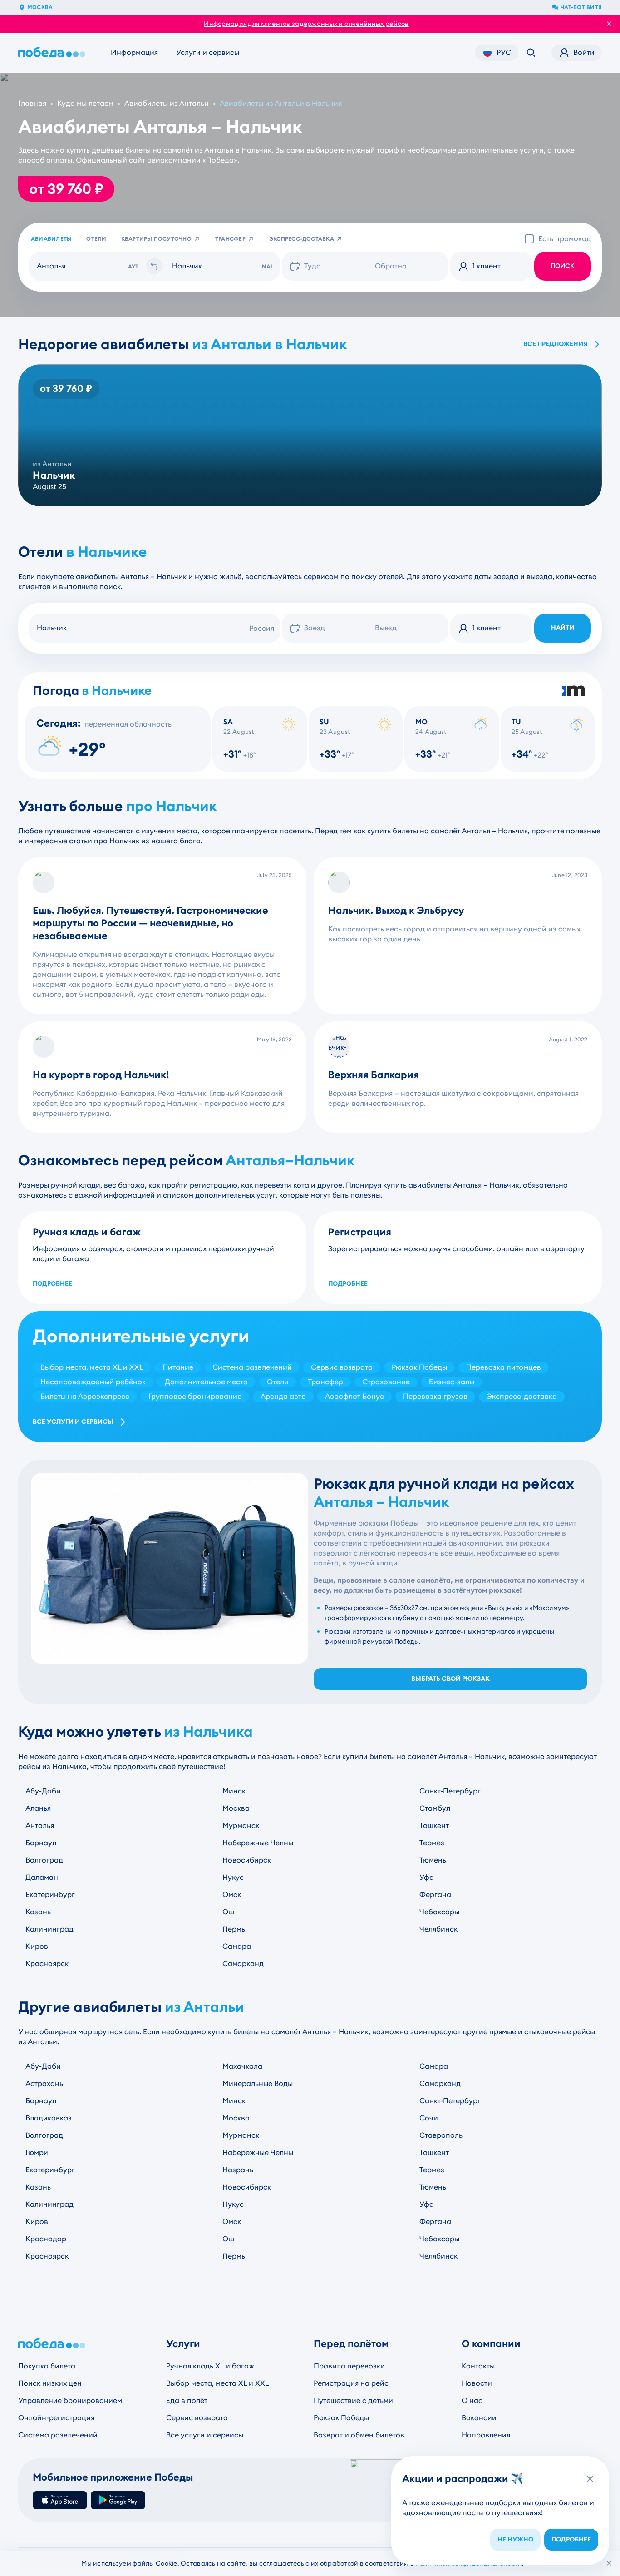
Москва (40, 7)
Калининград (49, 1929)
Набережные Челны (258, 1843)
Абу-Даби (43, 1791)
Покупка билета (47, 2366)
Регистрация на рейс (351, 2383)
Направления (486, 2435)
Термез (432, 1843)
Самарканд (243, 1964)
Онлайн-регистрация (56, 2418)
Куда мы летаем (85, 103)
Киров (37, 1946)
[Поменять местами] (154, 266)
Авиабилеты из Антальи (167, 103)
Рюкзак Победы (341, 2418)
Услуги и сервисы (208, 52)
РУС (504, 52)
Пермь (234, 1929)
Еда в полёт (187, 2400)
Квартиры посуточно (156, 239)
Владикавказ (49, 2118)
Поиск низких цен (50, 2383)
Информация (134, 52)
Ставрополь (441, 2135)
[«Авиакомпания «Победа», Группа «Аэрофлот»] (54, 53)
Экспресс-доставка (302, 239)
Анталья (40, 1825)
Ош (228, 1912)
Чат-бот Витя (581, 7)
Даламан (42, 1877)
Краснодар (46, 2239)
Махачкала (242, 2066)
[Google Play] (118, 2500)
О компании (491, 2344)
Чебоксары (439, 1912)
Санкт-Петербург (450, 1791)
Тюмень (433, 1860)
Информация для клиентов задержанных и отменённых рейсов (306, 24)
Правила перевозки (349, 2366)
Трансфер (230, 239)
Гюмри (37, 2152)
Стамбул (435, 1808)
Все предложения (555, 344)
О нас (472, 2400)
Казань (38, 1912)
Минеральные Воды (258, 2083)
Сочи (429, 2118)
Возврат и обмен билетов (359, 2435)
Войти (584, 52)
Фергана (435, 1895)
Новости (477, 2383)
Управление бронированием (70, 2400)
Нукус (233, 1877)
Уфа (427, 1877)
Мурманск (241, 1825)
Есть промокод (565, 239)
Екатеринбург (50, 1895)
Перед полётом (351, 2344)
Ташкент (434, 1825)
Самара (237, 1946)
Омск (232, 1895)
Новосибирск (247, 1860)
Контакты (478, 2366)
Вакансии (479, 2418)
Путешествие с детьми (353, 2400)
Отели (96, 239)
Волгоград (44, 1860)
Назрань (238, 2170)
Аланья (38, 1808)
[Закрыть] (609, 2563)
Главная (32, 103)
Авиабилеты (51, 239)
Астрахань (44, 2083)
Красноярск (47, 1964)
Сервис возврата (197, 2418)
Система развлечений (58, 2435)
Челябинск (438, 1929)
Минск (234, 1791)
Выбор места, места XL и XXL (218, 2383)
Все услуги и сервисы (73, 1422)
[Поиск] (531, 53)
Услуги (183, 2344)
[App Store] (60, 2500)
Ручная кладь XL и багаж (210, 2366)
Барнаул (41, 1843)
